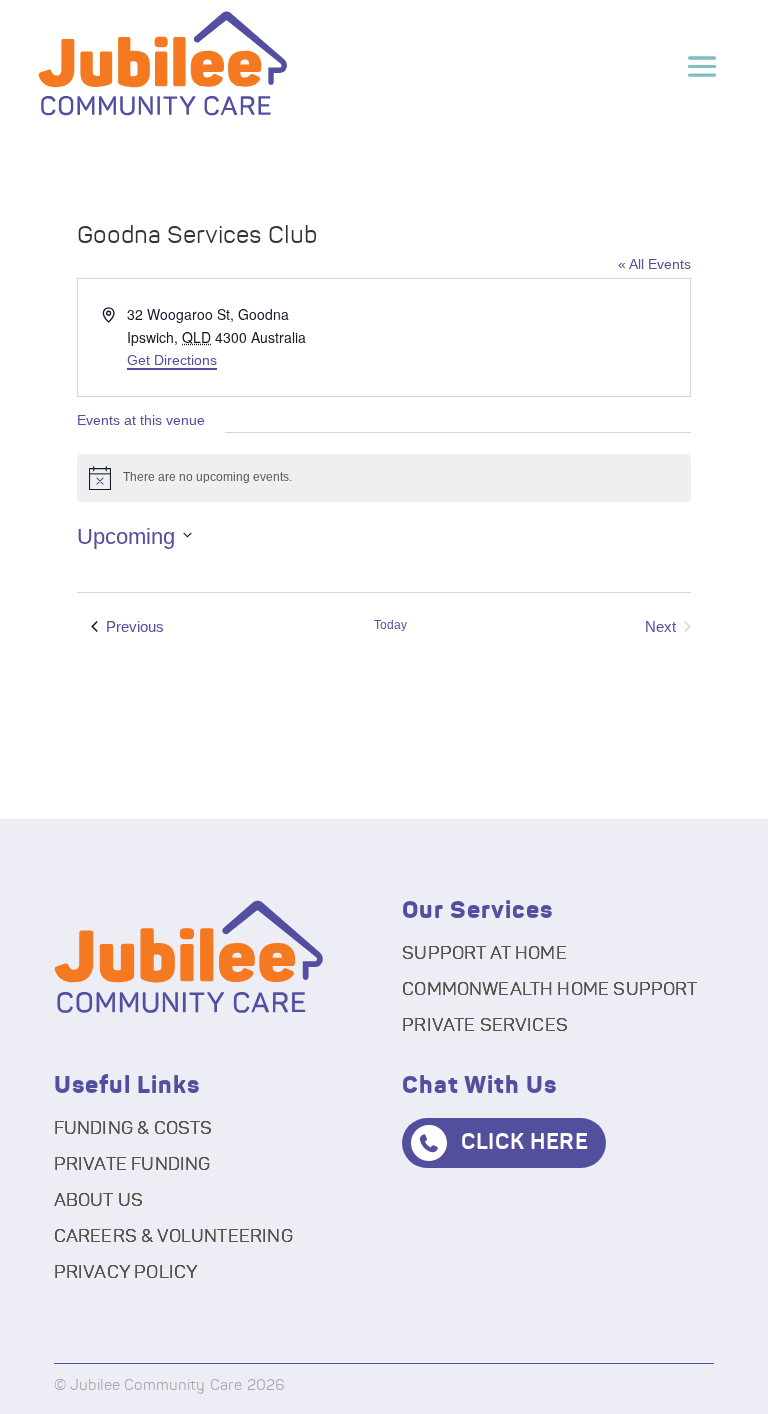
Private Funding (132, 1165)
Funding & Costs (133, 1129)
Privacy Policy (126, 1273)
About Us (98, 1201)
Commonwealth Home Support (550, 990)
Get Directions (172, 360)
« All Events (654, 264)
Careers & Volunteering (173, 1237)
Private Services (485, 1026)
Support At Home (484, 954)
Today (390, 625)
